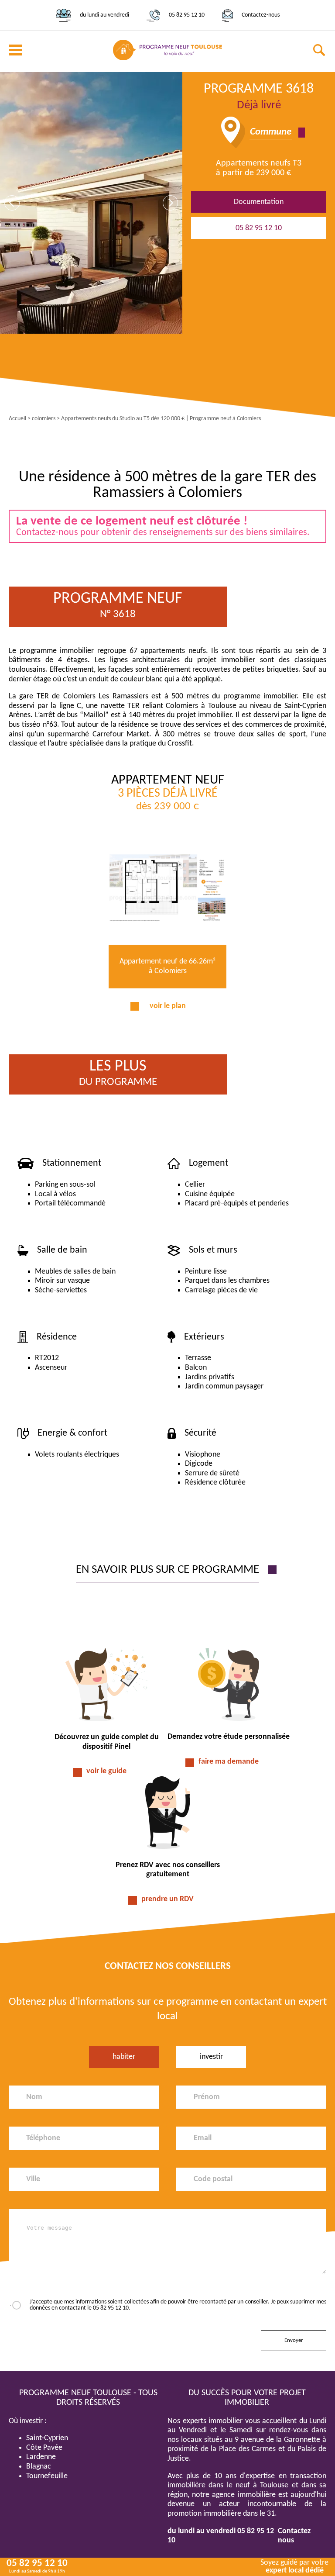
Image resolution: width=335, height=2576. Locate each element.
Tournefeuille (47, 2476)
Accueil (17, 419)
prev (12, 203)
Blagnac (39, 2467)
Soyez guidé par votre (294, 2567)
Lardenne (41, 2457)
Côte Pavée (44, 2448)
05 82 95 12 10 (187, 15)
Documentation (259, 202)
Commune (271, 132)
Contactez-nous (261, 15)
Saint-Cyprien (47, 2438)
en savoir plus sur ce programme (167, 1570)
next (170, 203)
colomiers (44, 419)
